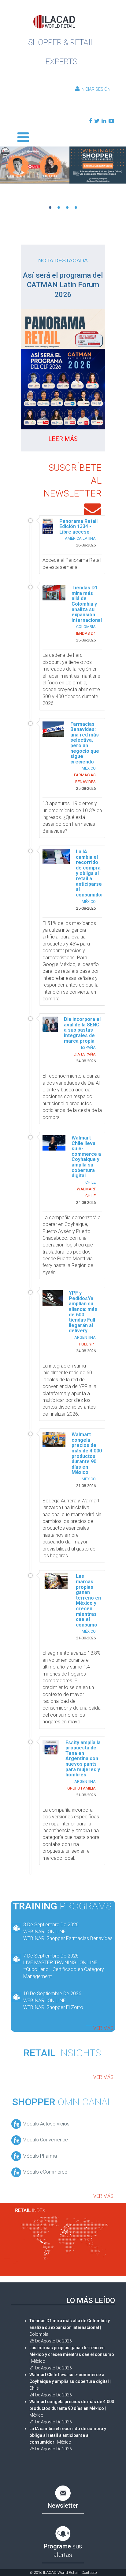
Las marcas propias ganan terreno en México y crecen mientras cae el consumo (88, 1600)
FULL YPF (87, 1344)
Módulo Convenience (45, 2140)
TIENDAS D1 (85, 633)
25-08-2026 (86, 640)
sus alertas (63, 2551)
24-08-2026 (86, 1061)
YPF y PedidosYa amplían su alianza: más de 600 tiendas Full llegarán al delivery (83, 1312)
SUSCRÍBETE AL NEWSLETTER (72, 480)
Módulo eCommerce (44, 2172)
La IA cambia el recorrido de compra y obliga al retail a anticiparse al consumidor (90, 873)
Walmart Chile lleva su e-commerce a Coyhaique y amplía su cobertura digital (86, 1157)
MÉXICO (89, 768)
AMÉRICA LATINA (80, 538)
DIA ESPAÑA (85, 1054)
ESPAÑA (88, 1047)
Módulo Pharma (39, 2156)
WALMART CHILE (86, 1192)
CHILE (91, 1182)
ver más (103, 2028)
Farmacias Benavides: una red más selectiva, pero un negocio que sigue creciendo (85, 743)
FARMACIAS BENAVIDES (85, 778)
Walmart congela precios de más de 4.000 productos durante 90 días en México (87, 1453)
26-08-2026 (86, 545)
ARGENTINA (85, 1337)
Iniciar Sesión (95, 89)
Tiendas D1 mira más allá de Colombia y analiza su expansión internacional (87, 604)
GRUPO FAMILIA (82, 1788)
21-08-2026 (86, 1486)
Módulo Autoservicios (45, 2124)
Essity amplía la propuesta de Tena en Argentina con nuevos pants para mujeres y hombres (83, 1759)
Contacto (89, 2572)
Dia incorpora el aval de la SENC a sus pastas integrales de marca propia (82, 1030)
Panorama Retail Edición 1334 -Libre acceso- (78, 527)
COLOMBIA (86, 627)
